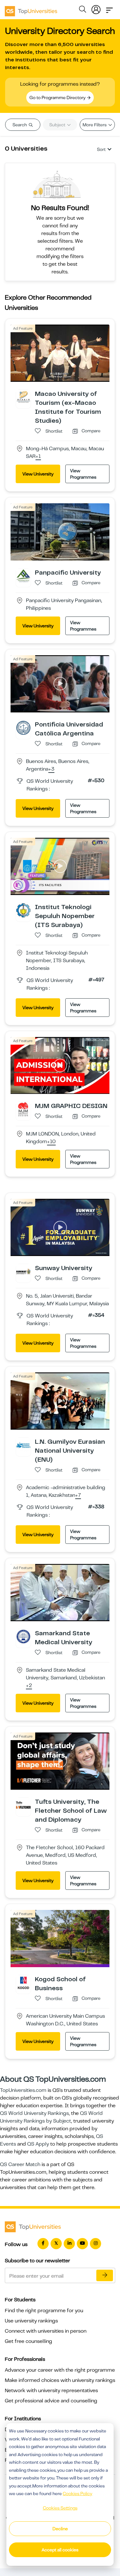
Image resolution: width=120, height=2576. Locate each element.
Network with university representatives (51, 2391)
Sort (101, 149)
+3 (51, 769)
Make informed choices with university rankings (60, 2380)
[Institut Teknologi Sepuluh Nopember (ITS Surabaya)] (23, 910)
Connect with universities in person (46, 2331)
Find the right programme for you (44, 2311)
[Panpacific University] (23, 576)
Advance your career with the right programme (60, 2370)
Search (20, 125)
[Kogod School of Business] (23, 1982)
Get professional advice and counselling (51, 2401)
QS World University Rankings (34, 2113)
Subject (58, 125)
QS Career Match (20, 2164)
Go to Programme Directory (58, 98)
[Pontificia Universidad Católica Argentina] (23, 727)
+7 (78, 1496)
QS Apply (38, 2144)
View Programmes (83, 474)
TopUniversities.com (23, 2090)
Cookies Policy (77, 2494)
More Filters (95, 125)
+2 (29, 1686)
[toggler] (109, 8)
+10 (51, 1142)
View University (38, 474)
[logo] (31, 9)
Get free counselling (28, 2341)
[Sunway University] (23, 1271)
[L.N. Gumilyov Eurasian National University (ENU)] (23, 1445)
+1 (38, 457)
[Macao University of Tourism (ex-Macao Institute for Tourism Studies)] (23, 397)
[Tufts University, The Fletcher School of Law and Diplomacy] (23, 1805)
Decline (60, 2529)
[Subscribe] (105, 2275)
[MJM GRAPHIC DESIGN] (23, 1109)
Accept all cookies (60, 2550)
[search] (83, 10)
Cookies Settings (60, 2508)
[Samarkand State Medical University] (23, 1636)
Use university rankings (31, 2321)
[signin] (96, 8)
